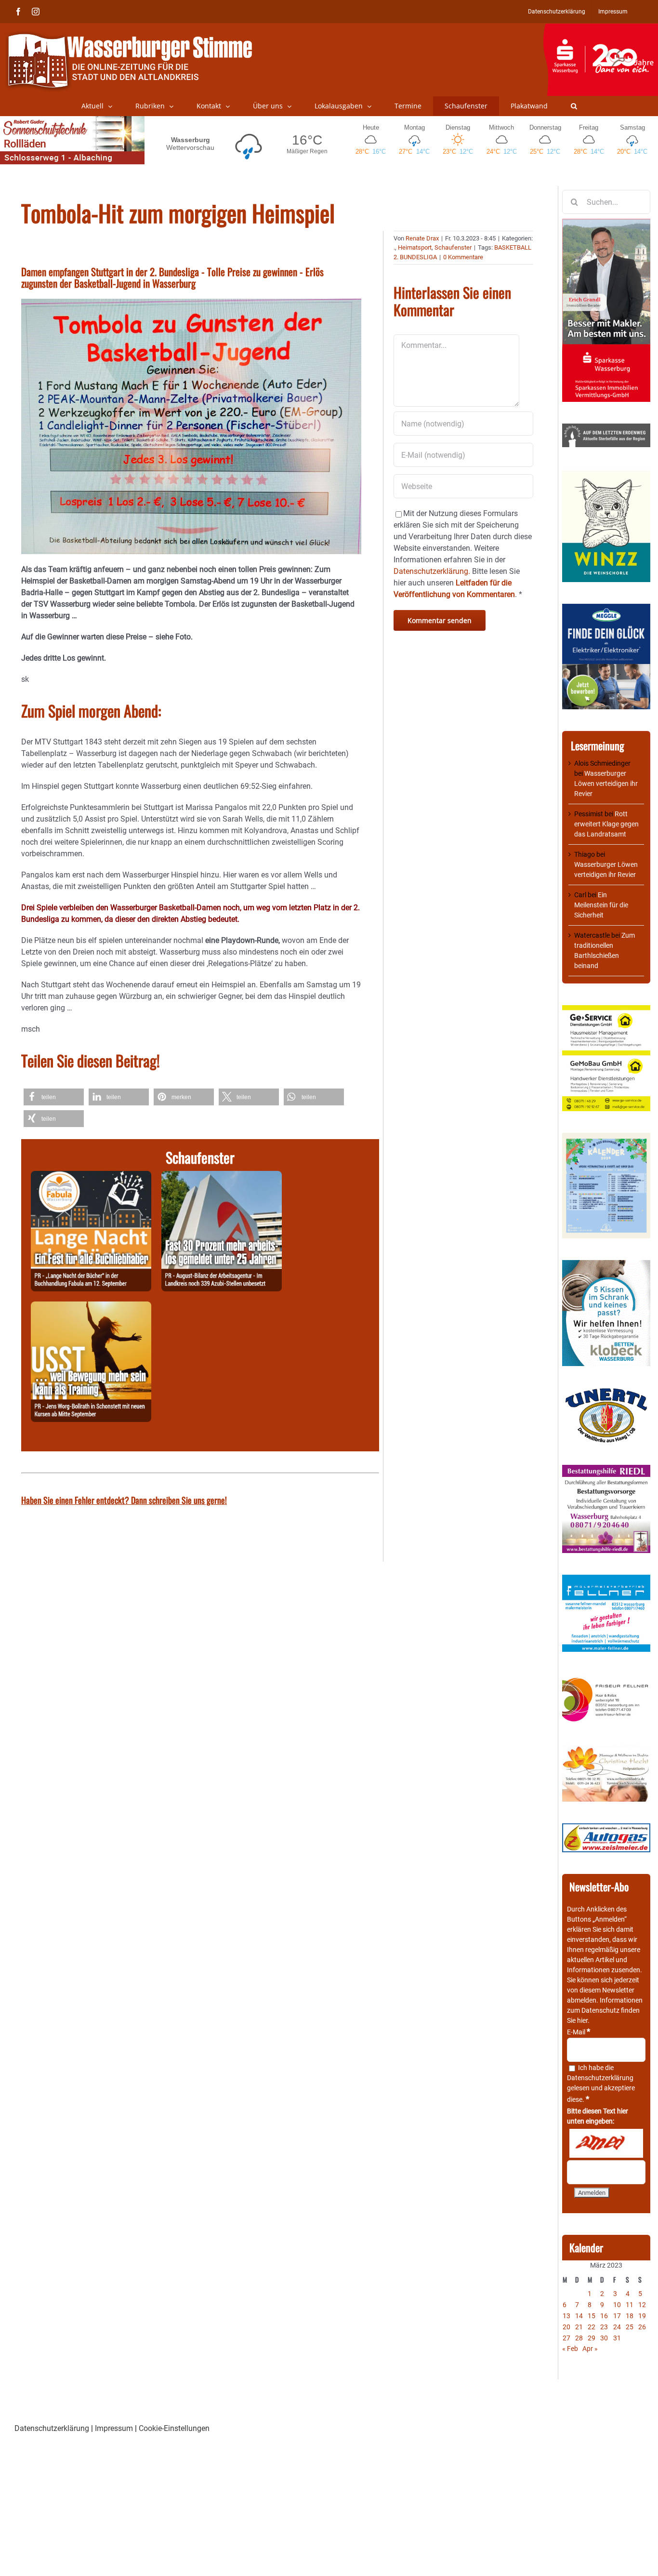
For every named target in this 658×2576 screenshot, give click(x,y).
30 (604, 2338)
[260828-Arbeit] (222, 1176)
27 (566, 2338)
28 (579, 2338)
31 (617, 2338)
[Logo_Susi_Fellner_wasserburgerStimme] (606, 1580)
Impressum (114, 2428)
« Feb (570, 2349)
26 (642, 2327)
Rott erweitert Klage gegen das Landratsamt (606, 824)
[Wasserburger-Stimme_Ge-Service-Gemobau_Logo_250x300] (606, 1010)
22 (592, 2327)
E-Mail (579, 2032)
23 (604, 2327)
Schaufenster (453, 247)
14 (579, 2316)
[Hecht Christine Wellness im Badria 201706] (606, 1750)
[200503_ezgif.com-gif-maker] (606, 1265)
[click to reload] (606, 2143)
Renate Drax (422, 238)
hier (582, 2020)
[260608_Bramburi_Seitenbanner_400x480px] (606, 1138)
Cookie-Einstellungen (174, 2428)
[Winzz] (606, 474)
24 (617, 2327)
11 (630, 2305)
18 (630, 2316)
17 (617, 2316)
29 (592, 2338)
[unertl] (606, 1393)
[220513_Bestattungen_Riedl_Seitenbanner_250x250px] (606, 1470)
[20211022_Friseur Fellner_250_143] (606, 1678)
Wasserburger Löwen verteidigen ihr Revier (606, 783)
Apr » (590, 2349)
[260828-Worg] (91, 1307)
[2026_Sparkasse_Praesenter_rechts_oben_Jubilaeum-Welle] (600, 28)
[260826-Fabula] (91, 1176)
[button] (574, 106)
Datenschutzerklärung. (432, 571)
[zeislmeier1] (606, 1828)
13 (566, 2316)
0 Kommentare (463, 257)
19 (642, 2316)
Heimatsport (415, 247)
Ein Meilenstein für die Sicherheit (601, 905)
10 (617, 2305)
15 (592, 2316)
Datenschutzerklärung (600, 2078)
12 (642, 2305)
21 (579, 2327)
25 (630, 2327)
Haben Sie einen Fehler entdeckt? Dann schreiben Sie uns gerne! (124, 1500)
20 (566, 2327)
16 (604, 2316)
